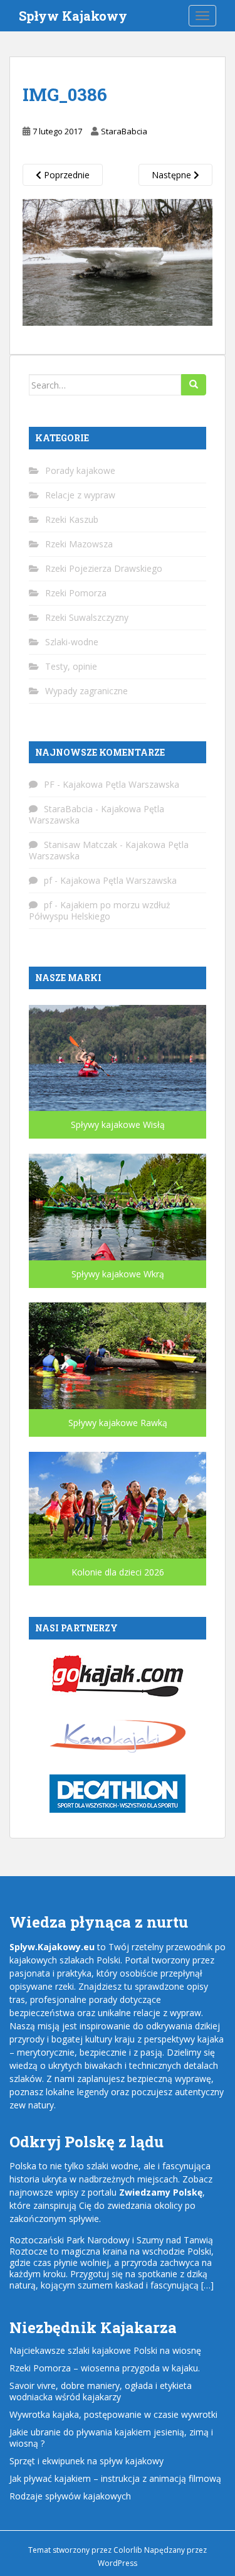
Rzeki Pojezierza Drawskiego (104, 568)
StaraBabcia (124, 131)
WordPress (118, 2563)
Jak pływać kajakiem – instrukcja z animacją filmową (115, 2478)
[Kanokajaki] (118, 1735)
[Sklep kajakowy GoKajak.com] (118, 1674)
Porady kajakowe (80, 470)
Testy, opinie (71, 666)
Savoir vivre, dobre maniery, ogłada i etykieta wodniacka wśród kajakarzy (101, 2391)
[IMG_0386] (118, 261)
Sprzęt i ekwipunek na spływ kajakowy (86, 2461)
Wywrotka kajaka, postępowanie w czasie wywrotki (113, 2414)
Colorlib (128, 2550)
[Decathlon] (118, 1793)
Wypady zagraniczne (86, 691)
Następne (173, 175)
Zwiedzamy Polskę (161, 2192)
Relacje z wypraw (80, 495)
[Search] (194, 385)
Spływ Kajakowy (73, 16)
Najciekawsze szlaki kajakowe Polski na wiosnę (105, 2350)
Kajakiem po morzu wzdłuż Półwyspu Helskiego (100, 910)
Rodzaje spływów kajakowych (70, 2496)
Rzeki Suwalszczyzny (87, 617)
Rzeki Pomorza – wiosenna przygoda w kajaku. (105, 2368)
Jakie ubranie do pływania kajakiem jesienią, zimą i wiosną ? (111, 2438)
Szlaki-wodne (72, 642)
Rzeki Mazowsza (79, 544)
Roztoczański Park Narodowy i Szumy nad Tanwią (111, 2240)
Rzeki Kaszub (72, 519)
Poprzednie (65, 175)
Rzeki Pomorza (76, 593)
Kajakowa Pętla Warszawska (121, 784)
